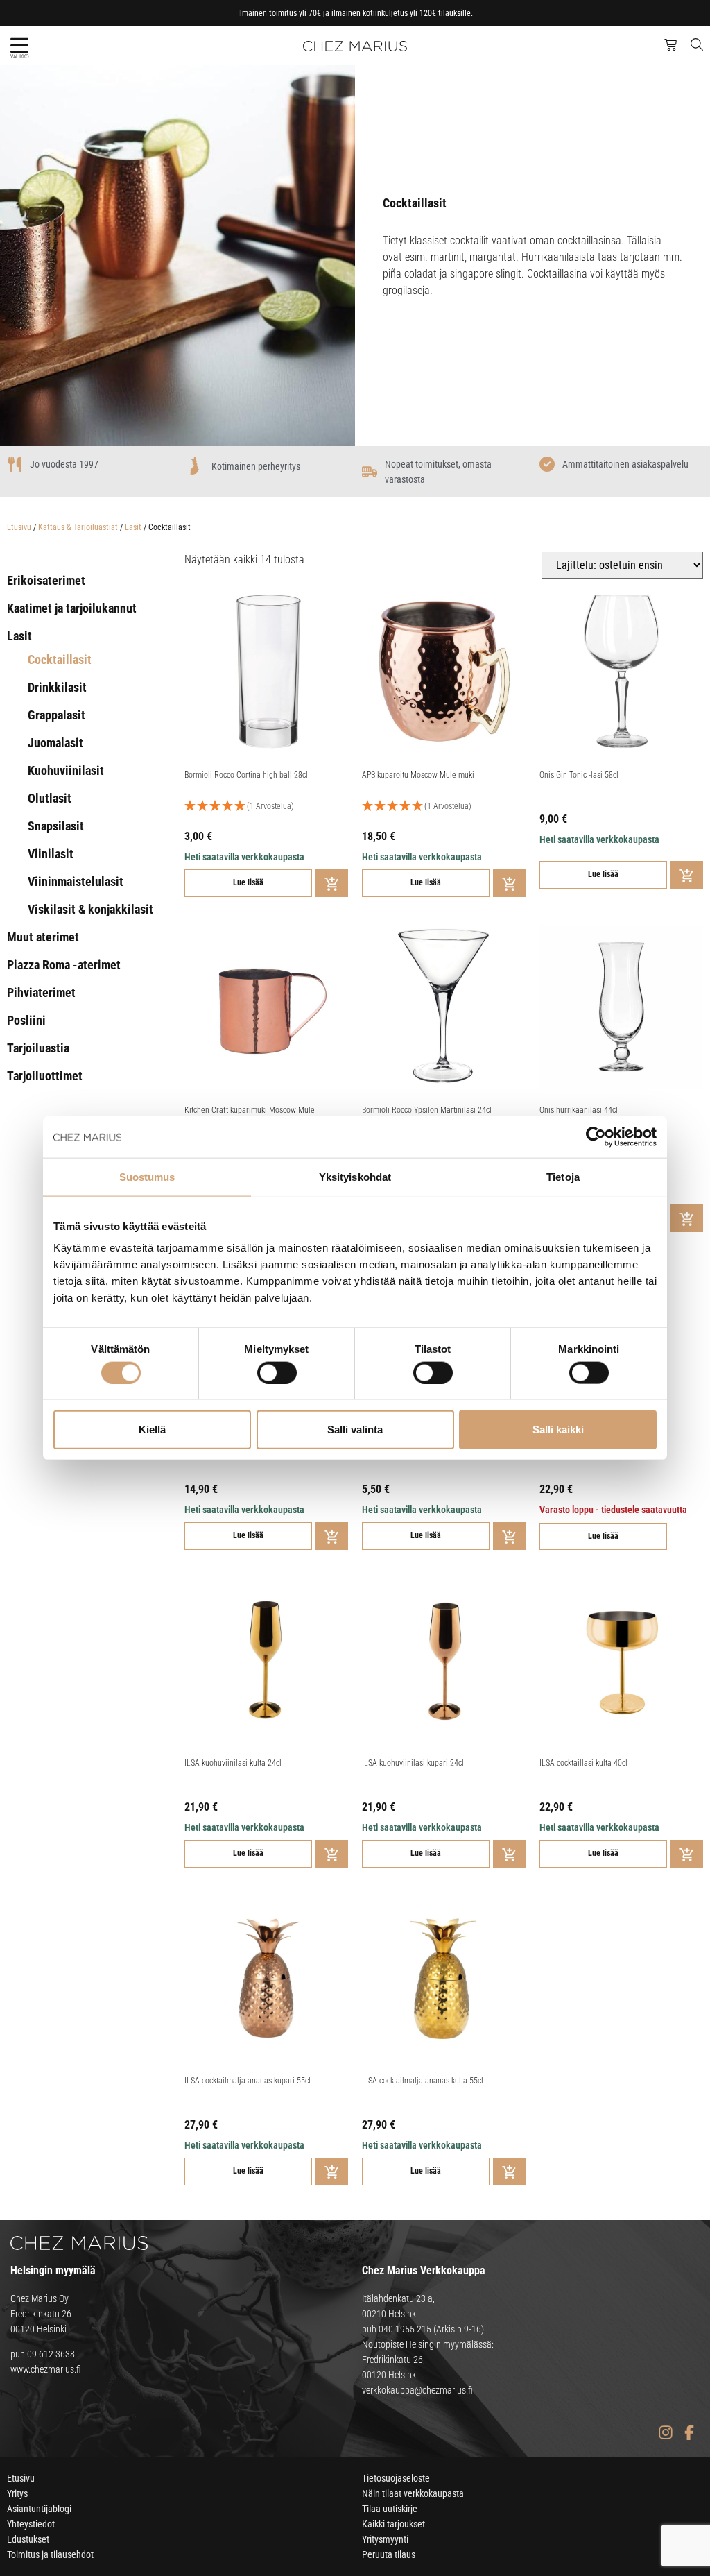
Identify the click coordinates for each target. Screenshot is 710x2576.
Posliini (26, 1020)
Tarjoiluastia (38, 1048)
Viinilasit (51, 854)
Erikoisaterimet (46, 580)
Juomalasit (55, 743)
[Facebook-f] (689, 2432)
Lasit (133, 527)
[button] (19, 45)
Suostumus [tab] (147, 1176)
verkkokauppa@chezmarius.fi (417, 2390)
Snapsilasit (56, 826)
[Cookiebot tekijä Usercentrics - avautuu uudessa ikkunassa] (596, 1136)
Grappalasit (57, 715)
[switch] (277, 1372)
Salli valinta (355, 1430)
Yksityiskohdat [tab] (355, 1176)
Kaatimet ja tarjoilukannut (72, 608)
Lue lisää (248, 882)
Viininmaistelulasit (76, 881)
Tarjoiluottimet (45, 1076)
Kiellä (152, 1430)
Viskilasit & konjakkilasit (90, 909)
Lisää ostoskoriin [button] (332, 883)
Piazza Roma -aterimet (64, 965)
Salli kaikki (558, 1430)
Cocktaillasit (60, 659)
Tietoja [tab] (563, 1176)
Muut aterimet (43, 937)
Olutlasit (50, 798)
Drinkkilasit (57, 687)
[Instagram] (665, 2432)
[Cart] (670, 45)
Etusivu (19, 527)
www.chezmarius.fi (46, 2369)
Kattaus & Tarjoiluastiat (78, 527)
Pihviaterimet (41, 992)
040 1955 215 (405, 2329)
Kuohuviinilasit (66, 770)
